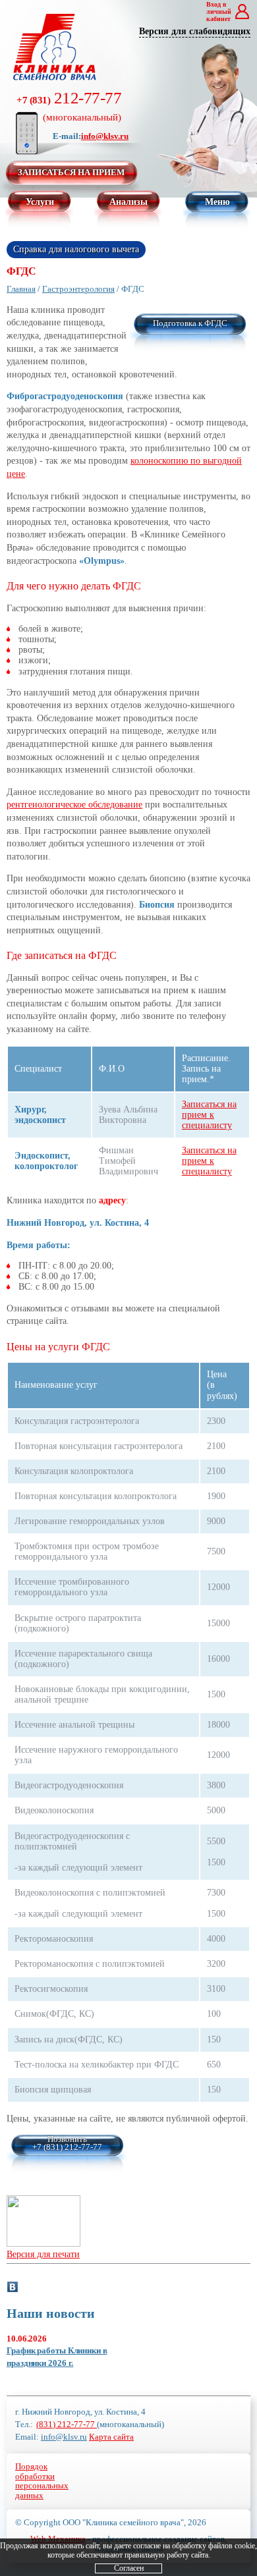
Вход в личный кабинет (219, 12)
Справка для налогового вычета (76, 249)
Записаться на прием (71, 172)
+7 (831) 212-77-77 (67, 2147)
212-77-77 (69, 106)
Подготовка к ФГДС (190, 323)
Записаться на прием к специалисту (209, 1115)
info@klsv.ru (105, 136)
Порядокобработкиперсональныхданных (42, 2481)
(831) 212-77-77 (67, 2424)
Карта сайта (111, 2437)
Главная (21, 289)
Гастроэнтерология (78, 289)
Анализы (128, 202)
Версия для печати (43, 2254)
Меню (217, 202)
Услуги (40, 202)
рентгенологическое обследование (74, 805)
